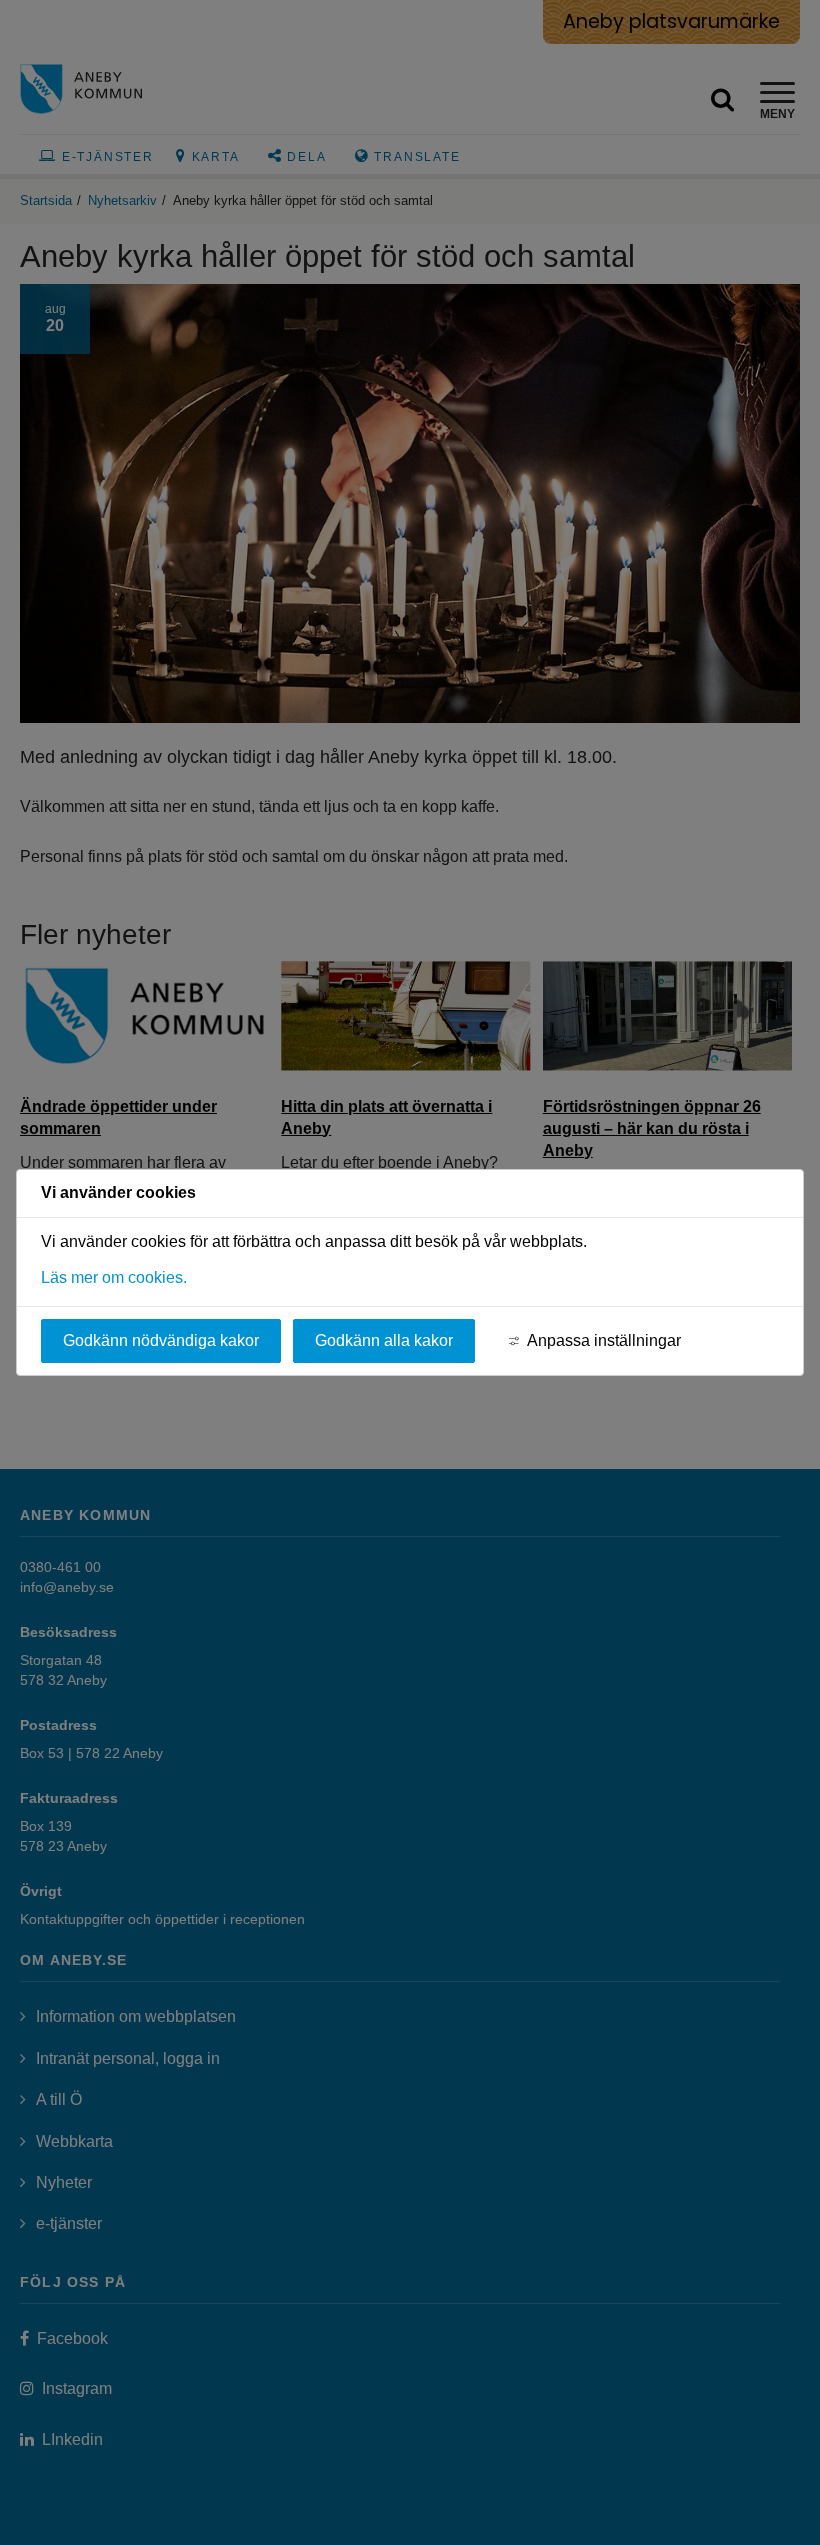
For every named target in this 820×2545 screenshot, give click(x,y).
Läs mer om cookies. (114, 1277)
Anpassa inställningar (604, 1340)
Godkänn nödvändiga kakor (161, 1340)
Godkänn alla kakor (384, 1340)
